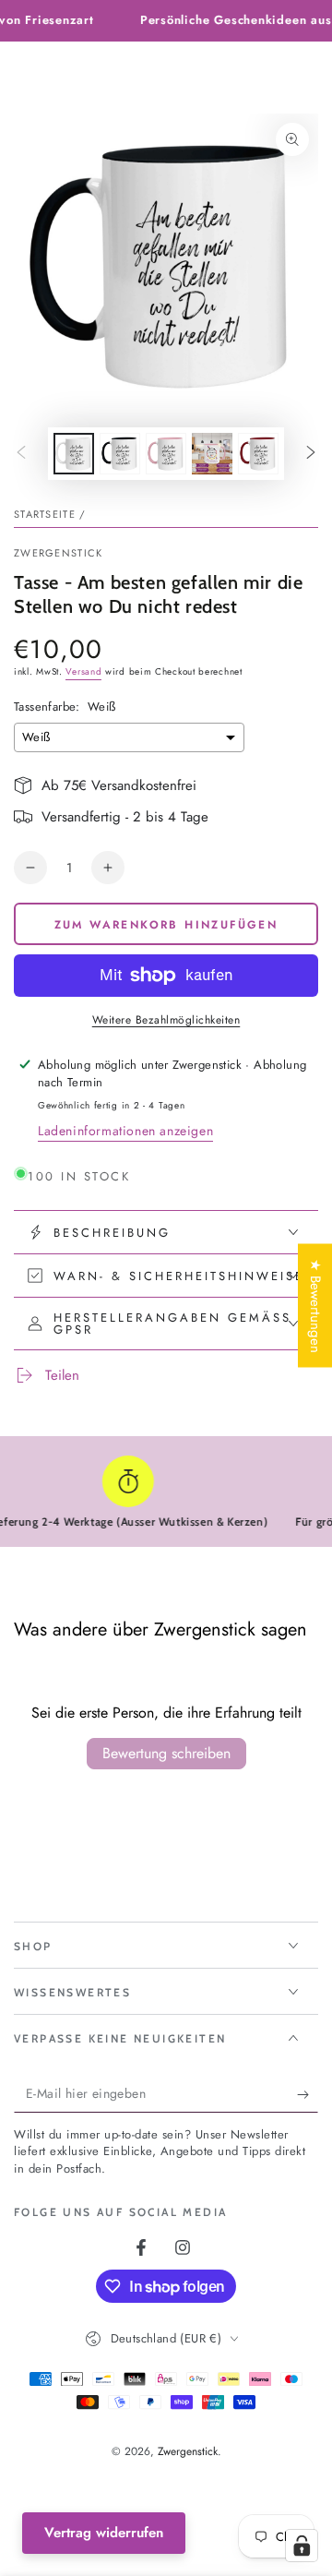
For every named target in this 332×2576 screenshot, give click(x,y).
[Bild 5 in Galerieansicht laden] (258, 454)
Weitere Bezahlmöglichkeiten (166, 1020)
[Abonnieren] (308, 2094)
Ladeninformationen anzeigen (125, 1131)
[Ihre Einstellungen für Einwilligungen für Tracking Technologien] (302, 2546)
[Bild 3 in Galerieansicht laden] (166, 454)
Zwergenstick (59, 553)
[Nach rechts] (311, 454)
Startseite (45, 514)
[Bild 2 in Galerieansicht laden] (120, 454)
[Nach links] (21, 454)
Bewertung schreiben (166, 1753)
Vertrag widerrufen (104, 2533)
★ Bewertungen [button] (315, 1305)
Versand (83, 671)
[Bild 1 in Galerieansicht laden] (74, 454)
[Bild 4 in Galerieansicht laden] (212, 454)
